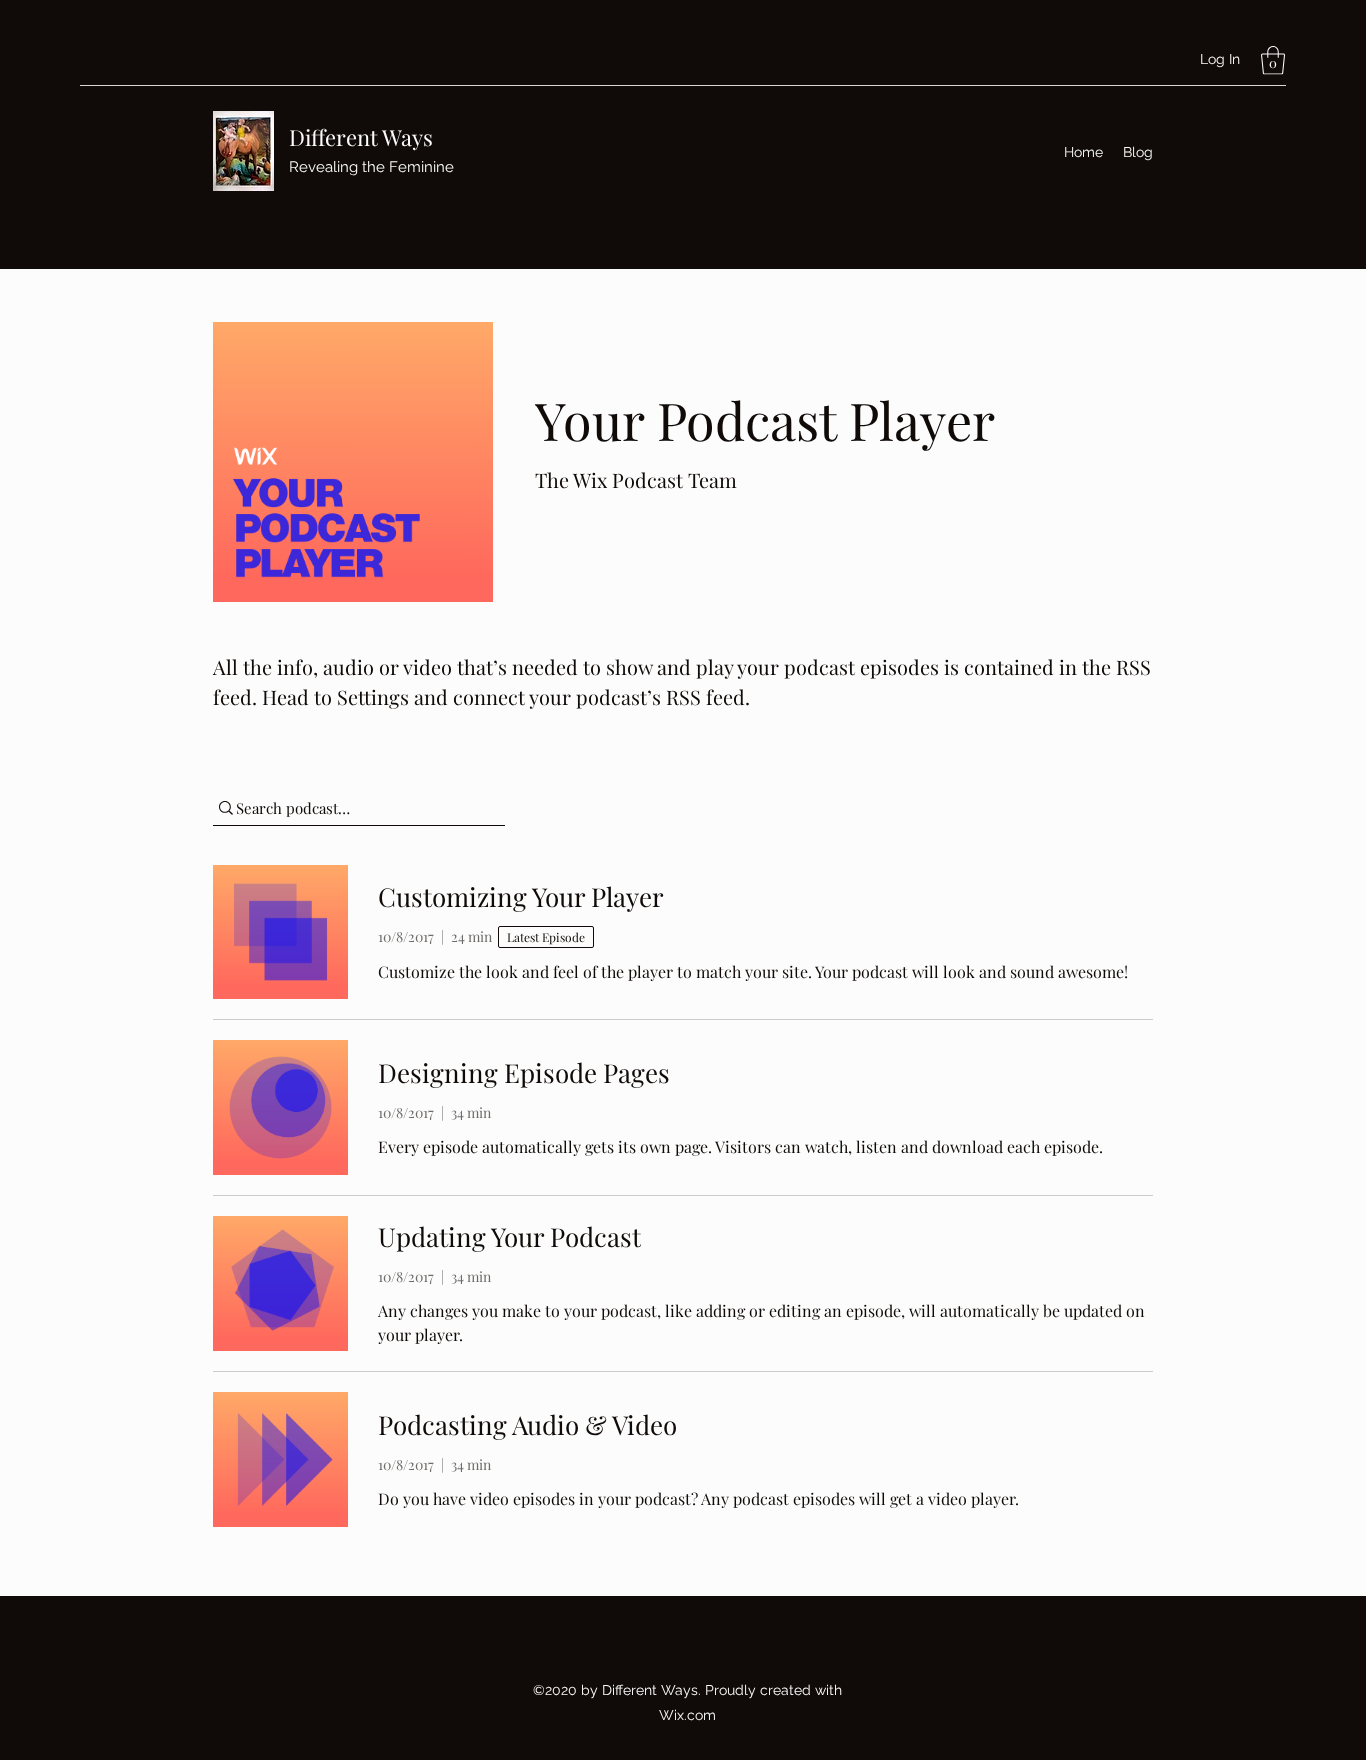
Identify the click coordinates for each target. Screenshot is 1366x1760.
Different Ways (361, 137)
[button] (1273, 60)
